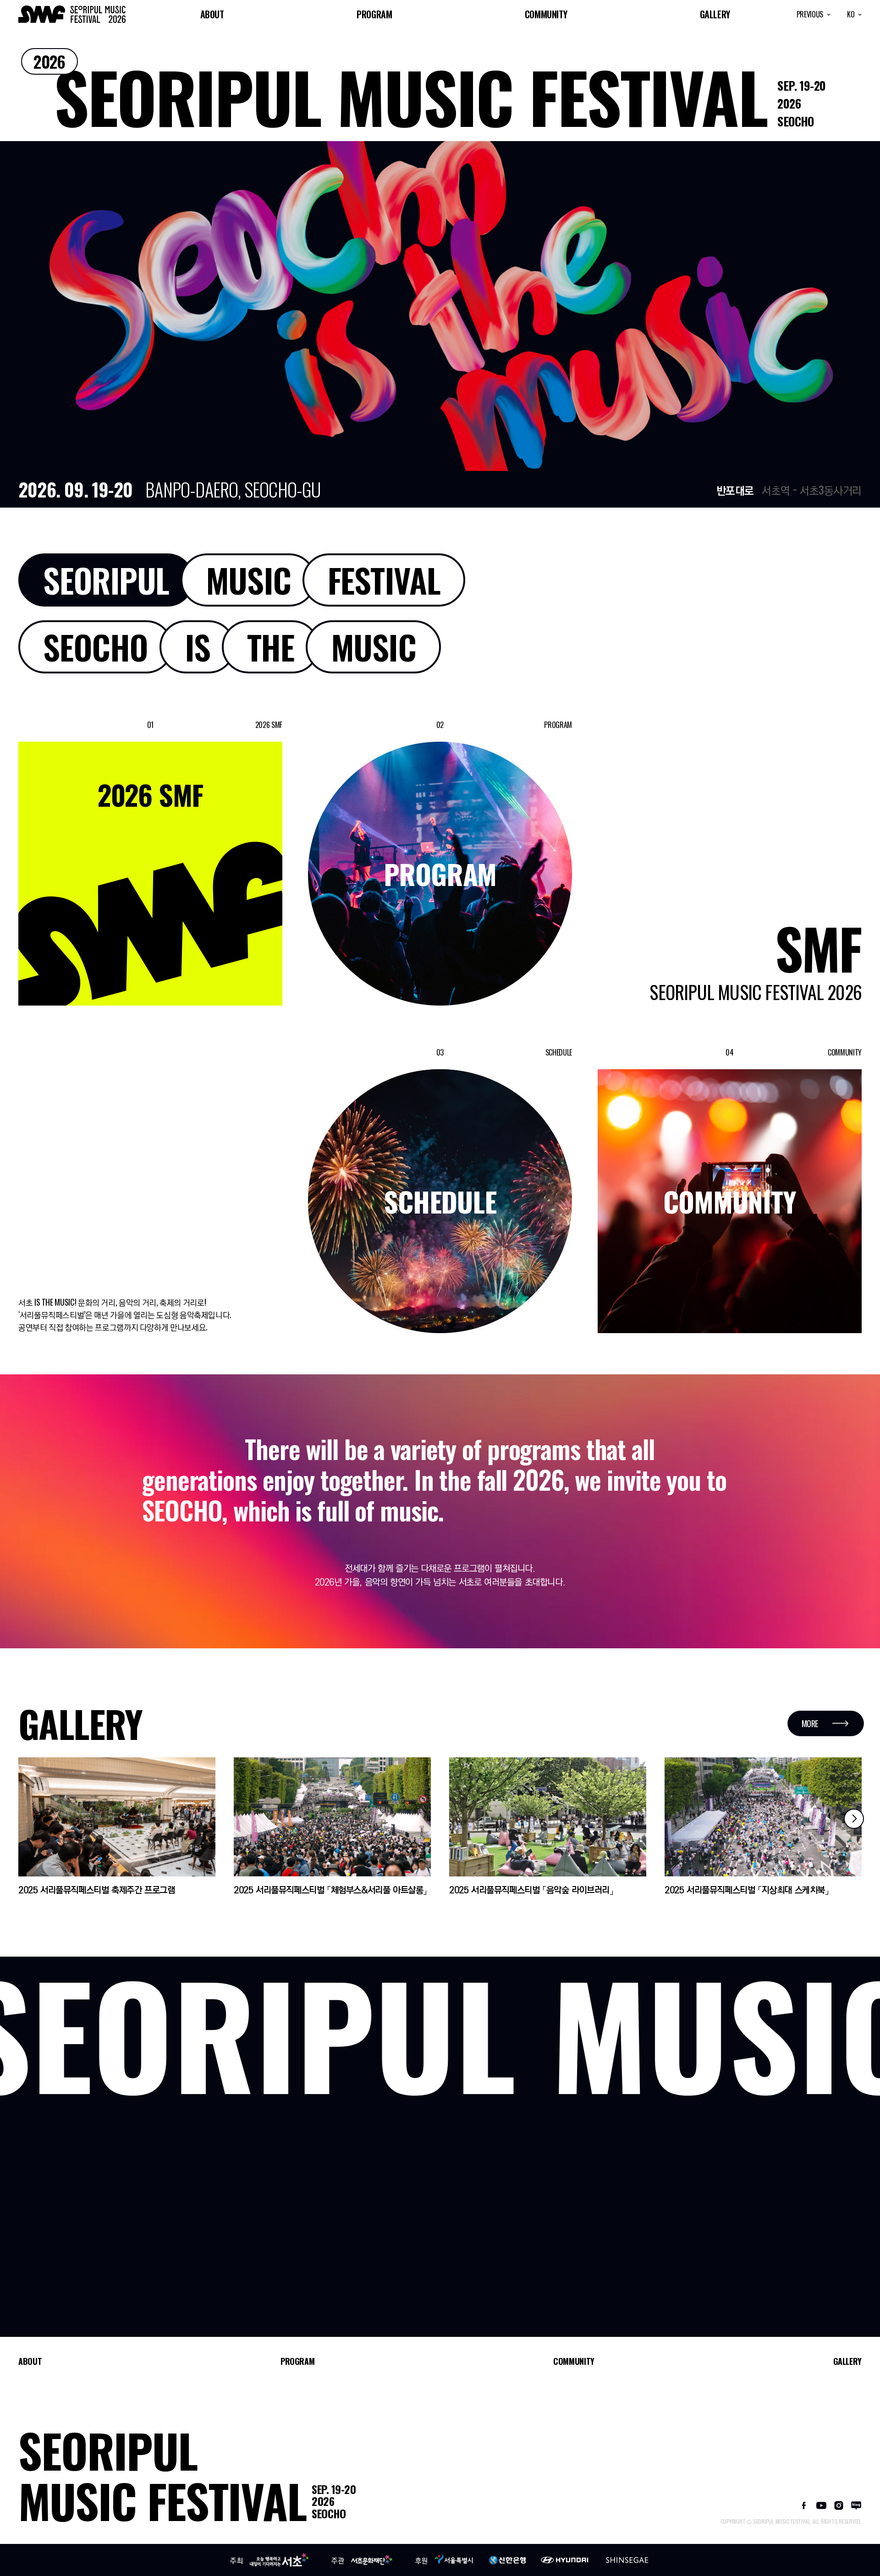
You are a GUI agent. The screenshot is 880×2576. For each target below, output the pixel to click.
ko (852, 14)
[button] (854, 1819)
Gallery (715, 14)
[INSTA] (839, 2504)
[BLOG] (856, 2504)
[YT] (821, 2504)
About (212, 14)
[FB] (804, 2504)
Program (374, 14)
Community (546, 14)
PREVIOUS (811, 14)
